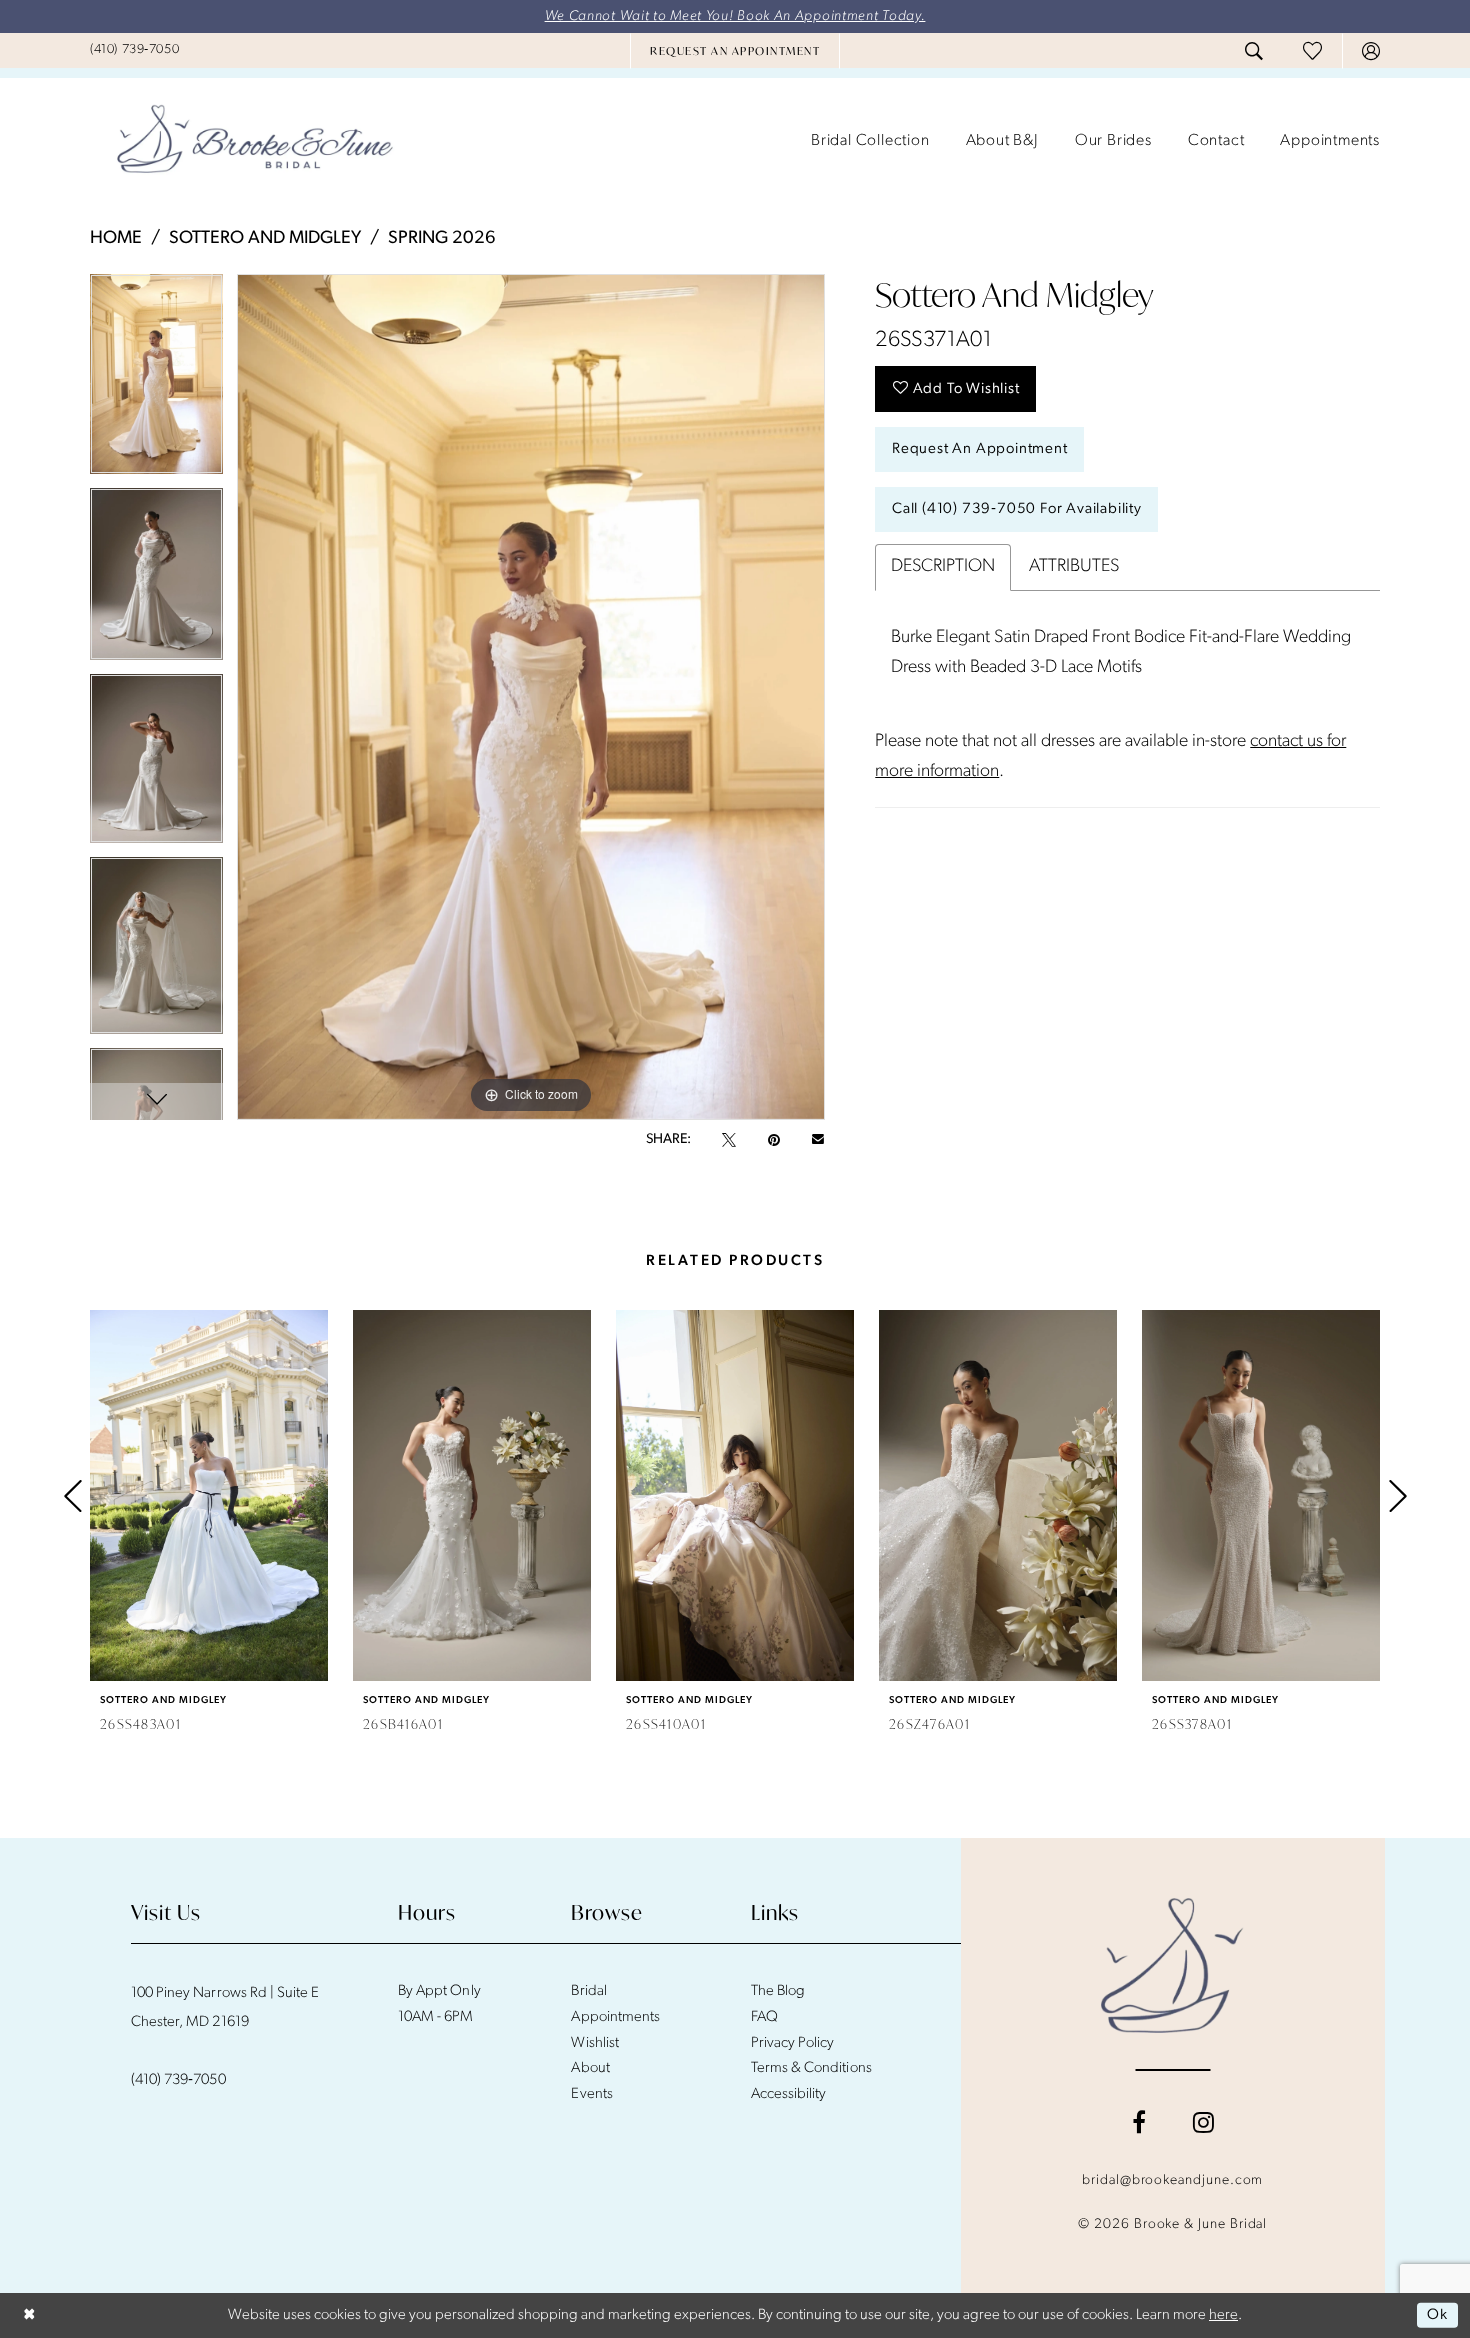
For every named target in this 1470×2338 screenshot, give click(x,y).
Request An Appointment (980, 449)
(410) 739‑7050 (178, 2080)
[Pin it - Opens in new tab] (774, 1140)
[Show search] (1254, 51)
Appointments (615, 2017)
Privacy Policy (793, 2043)
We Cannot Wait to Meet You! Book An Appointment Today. (735, 16)
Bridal (588, 1991)
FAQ (764, 2017)
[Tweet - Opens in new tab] (729, 1140)
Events (591, 2094)
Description (943, 567)
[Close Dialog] (29, 2315)
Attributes (1074, 567)
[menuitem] (134, 50)
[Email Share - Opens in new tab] (818, 1140)
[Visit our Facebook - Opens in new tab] (1139, 2122)
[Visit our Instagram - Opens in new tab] (1203, 2122)
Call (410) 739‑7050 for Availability (1017, 509)
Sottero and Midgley (265, 239)
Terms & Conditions (811, 2068)
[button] (1371, 51)
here (1223, 2315)
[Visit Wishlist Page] (1312, 50)
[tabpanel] (156, 381)
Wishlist (594, 2043)
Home (116, 239)
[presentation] (209, 1495)
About (590, 2068)
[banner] (255, 141)
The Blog (778, 1991)
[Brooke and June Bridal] (1172, 1965)
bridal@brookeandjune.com (1172, 2180)
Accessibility (789, 2094)
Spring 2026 (442, 239)
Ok (1437, 2315)
